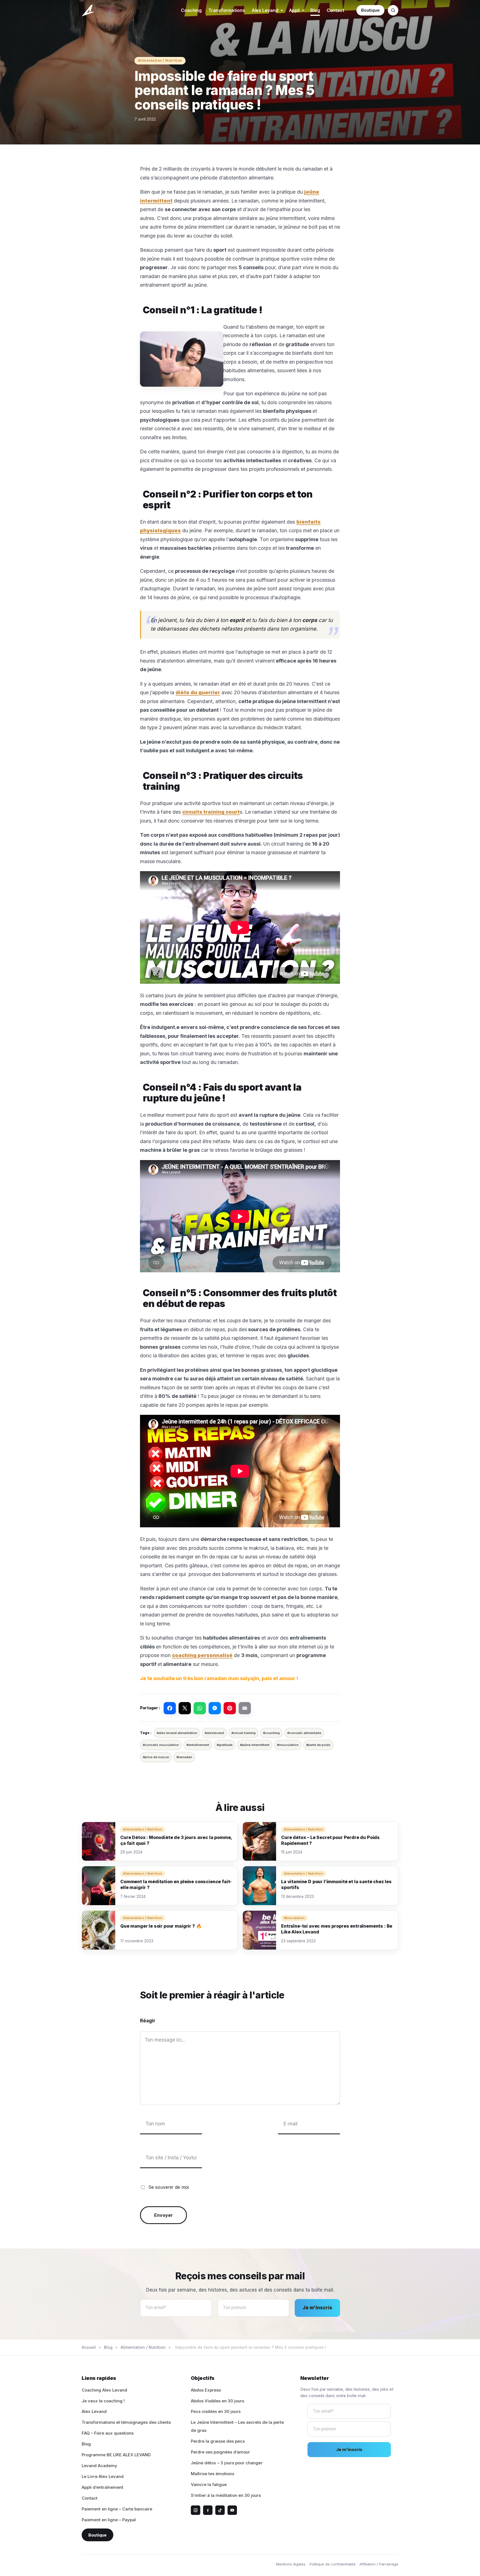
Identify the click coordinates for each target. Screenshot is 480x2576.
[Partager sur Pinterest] (230, 1708)
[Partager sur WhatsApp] (200, 1708)
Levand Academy (99, 2466)
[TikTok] (220, 2510)
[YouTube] (232, 2510)
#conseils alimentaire (304, 1733)
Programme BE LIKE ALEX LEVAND (116, 2455)
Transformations (227, 10)
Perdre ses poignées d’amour (220, 2452)
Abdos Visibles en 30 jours (217, 2401)
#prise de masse (156, 1757)
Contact (335, 10)
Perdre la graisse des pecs (218, 2441)
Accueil (89, 2347)
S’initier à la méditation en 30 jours (226, 2495)
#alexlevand (214, 1733)
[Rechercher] (393, 10)
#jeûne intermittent (255, 1745)
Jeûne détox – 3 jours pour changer (227, 2463)
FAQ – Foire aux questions (108, 2433)
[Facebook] (208, 2510)
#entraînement (198, 1745)
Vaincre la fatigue (209, 2484)
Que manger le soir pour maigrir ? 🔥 (161, 1926)
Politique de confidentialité (332, 2564)
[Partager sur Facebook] (170, 1708)
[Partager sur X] (185, 1708)
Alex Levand (265, 10)
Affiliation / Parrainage (379, 2564)
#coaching (271, 1733)
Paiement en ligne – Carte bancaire (117, 2509)
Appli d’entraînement (102, 2487)
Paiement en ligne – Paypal (109, 2520)
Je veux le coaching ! (103, 2401)
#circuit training (243, 1733)
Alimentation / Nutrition (160, 60)
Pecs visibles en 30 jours (216, 2411)
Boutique (370, 10)
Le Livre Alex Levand (103, 2476)
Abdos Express (206, 2390)
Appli (294, 10)
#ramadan (184, 1757)
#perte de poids (318, 1745)
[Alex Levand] (89, 10)
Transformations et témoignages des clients (126, 2422)
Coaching (191, 10)
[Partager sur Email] (245, 1708)
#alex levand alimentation (177, 1733)
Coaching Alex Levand (104, 2390)
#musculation (288, 1745)
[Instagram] (196, 2510)
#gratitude (225, 1745)
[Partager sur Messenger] (215, 1708)
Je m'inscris (317, 2308)
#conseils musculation (161, 1745)
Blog (315, 10)
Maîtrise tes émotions (212, 2474)
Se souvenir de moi (169, 2187)
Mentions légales (291, 2564)
